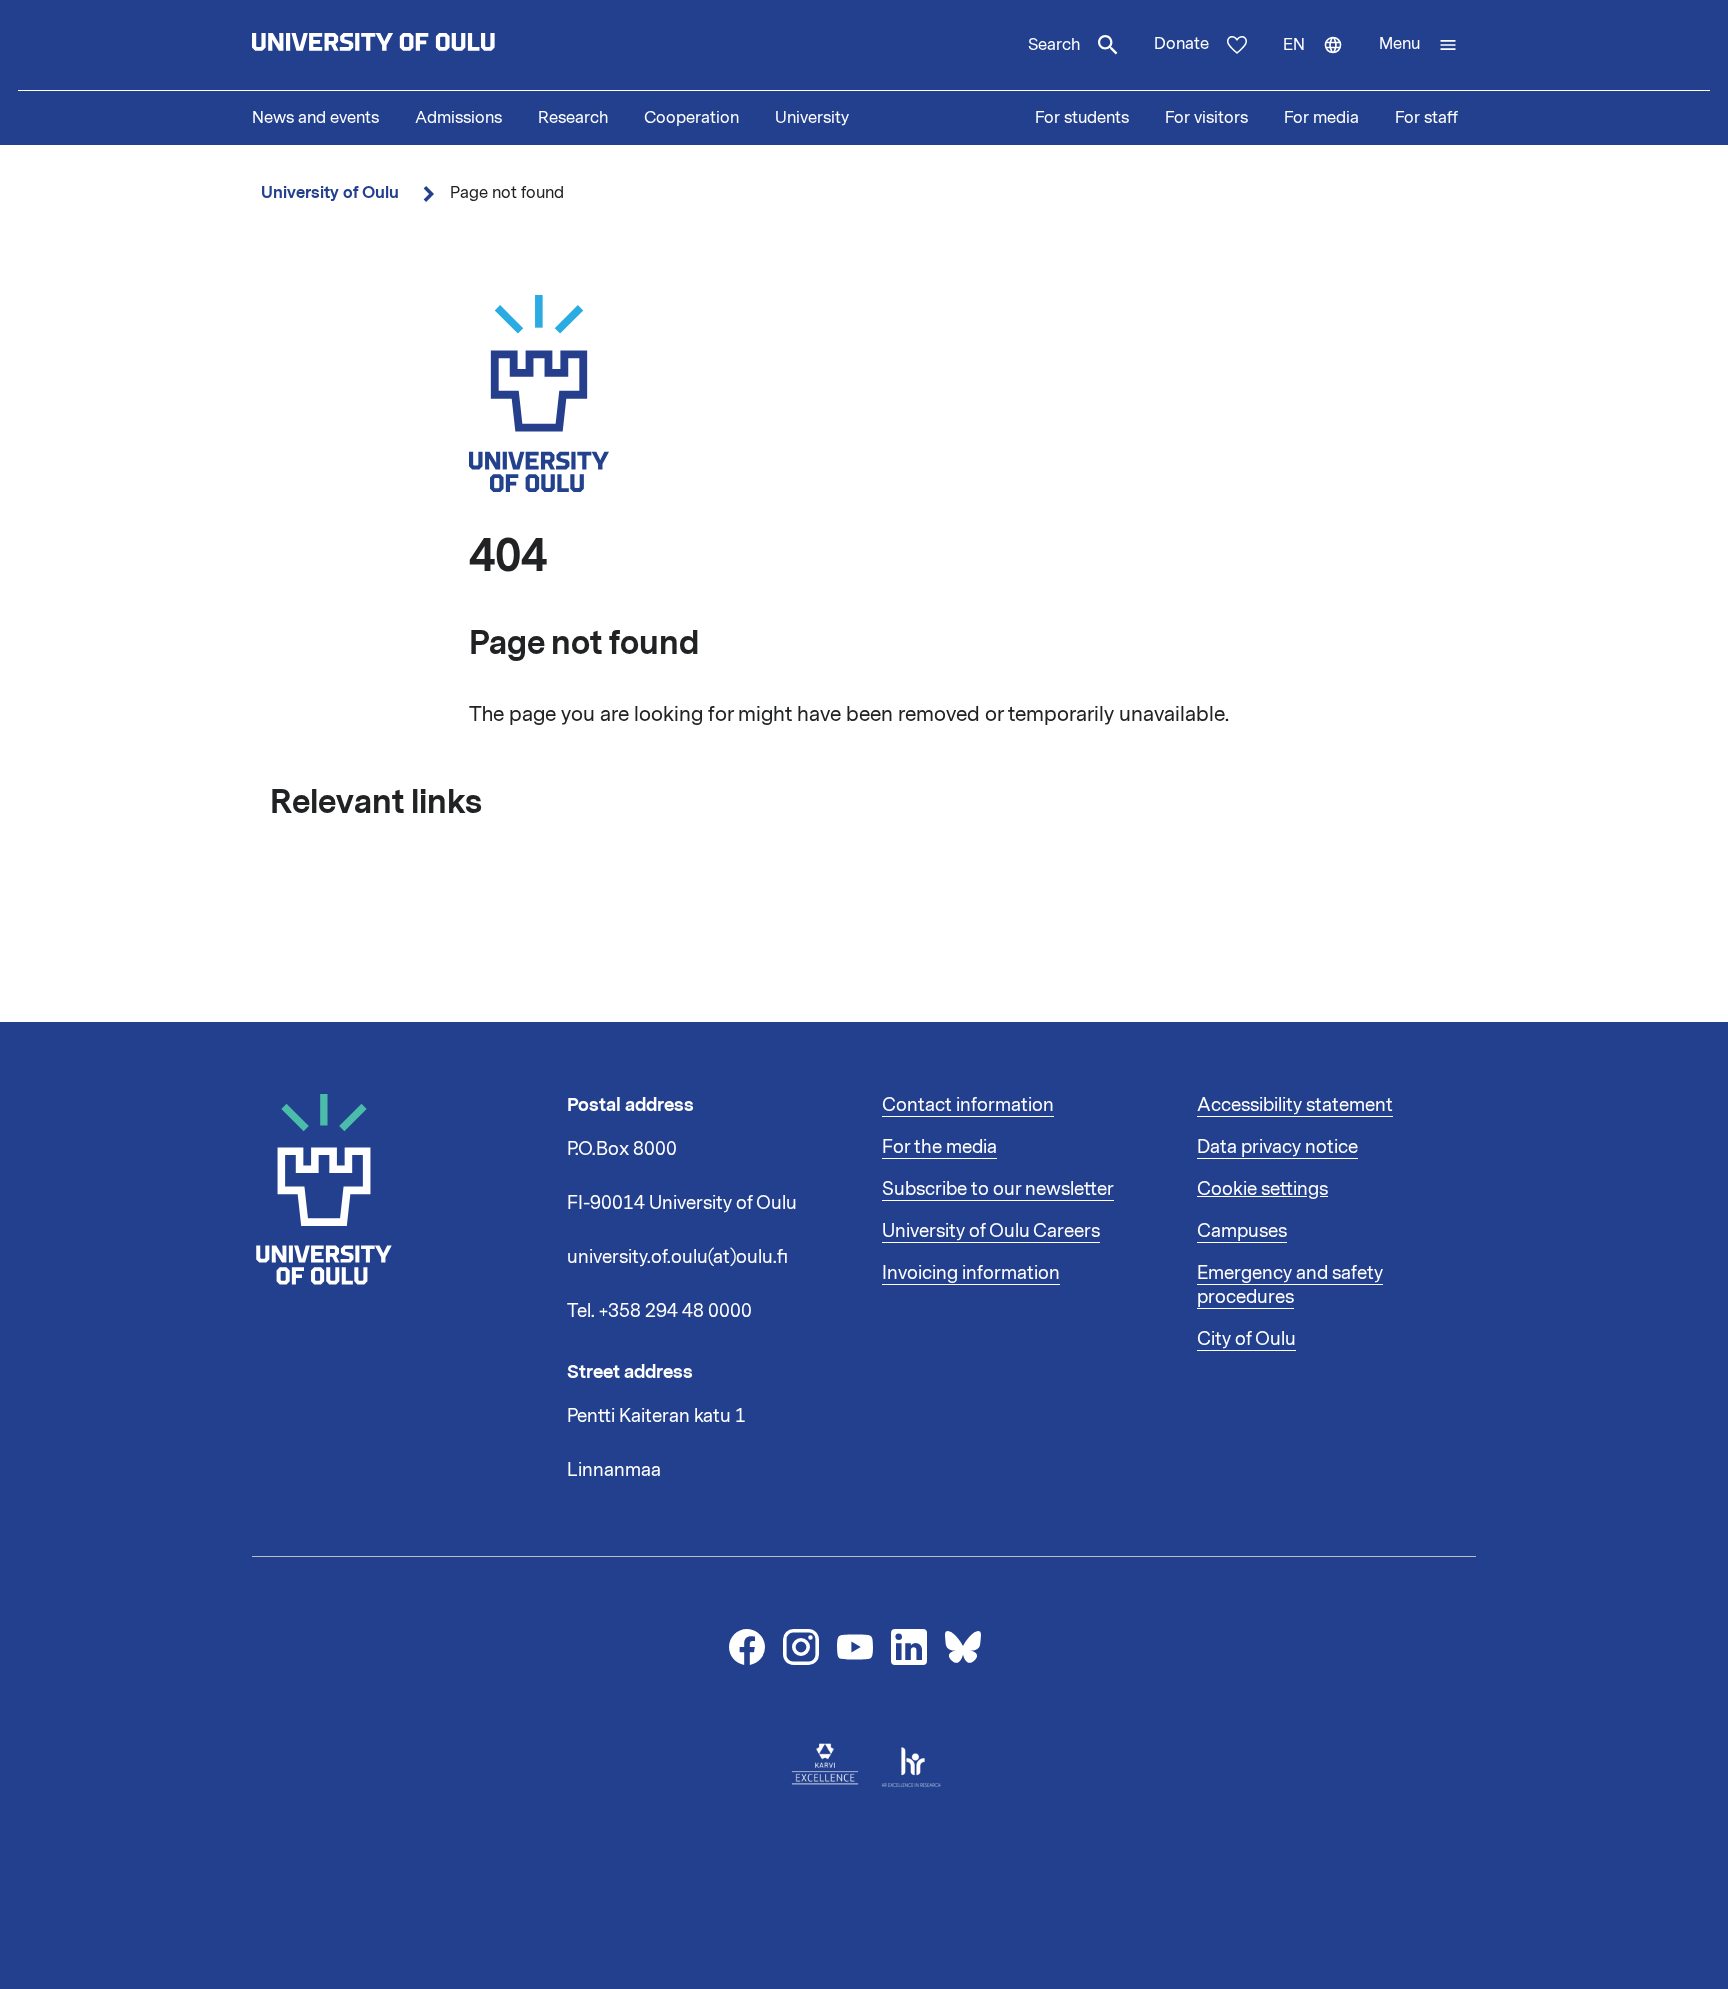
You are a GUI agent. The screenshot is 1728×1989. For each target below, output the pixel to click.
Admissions (458, 118)
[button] (1418, 45)
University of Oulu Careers (991, 1231)
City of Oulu (1246, 1339)
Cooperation (691, 118)
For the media (939, 1147)
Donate (1181, 44)
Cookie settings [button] (1262, 1189)
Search (1054, 45)
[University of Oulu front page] (420, 45)
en (1322, 62)
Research (573, 118)
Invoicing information (971, 1273)
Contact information (968, 1105)
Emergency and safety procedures (1290, 1285)
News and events (315, 118)
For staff (1426, 118)
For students (1082, 118)
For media (1321, 118)
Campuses (1242, 1231)
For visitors (1206, 118)
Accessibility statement (1295, 1105)
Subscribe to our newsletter (998, 1189)
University (812, 118)
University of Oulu (330, 192)
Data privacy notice (1277, 1147)
